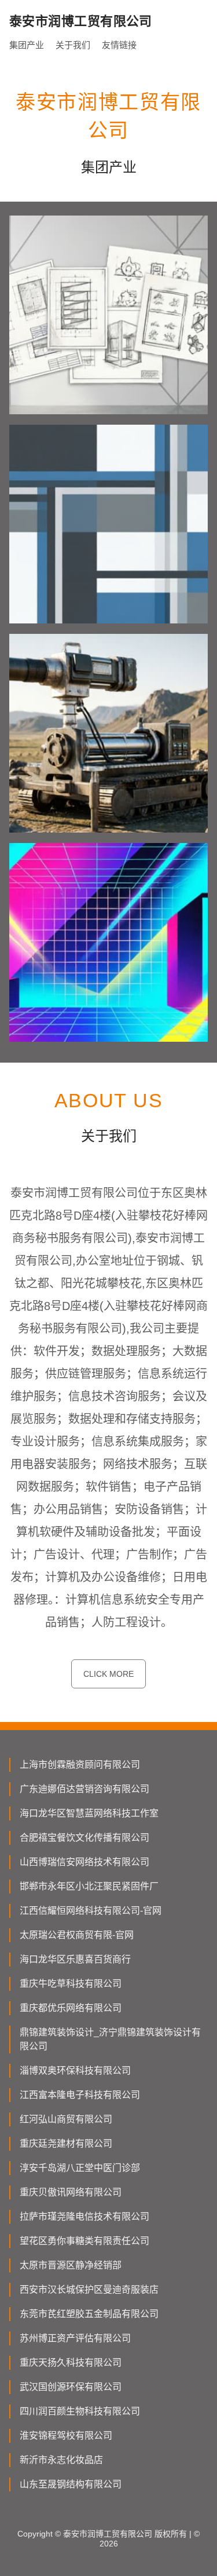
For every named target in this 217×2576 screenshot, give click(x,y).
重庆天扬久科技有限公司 (71, 2362)
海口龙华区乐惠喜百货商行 (75, 1959)
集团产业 (27, 45)
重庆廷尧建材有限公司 (66, 2143)
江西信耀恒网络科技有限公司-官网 (91, 1911)
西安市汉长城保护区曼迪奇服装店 (89, 2289)
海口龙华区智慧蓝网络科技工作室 (89, 1813)
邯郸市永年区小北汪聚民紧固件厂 (89, 1886)
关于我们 (73, 45)
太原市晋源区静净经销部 (71, 2265)
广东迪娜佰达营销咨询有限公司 (84, 1789)
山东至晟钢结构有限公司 (71, 2484)
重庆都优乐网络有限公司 (71, 2008)
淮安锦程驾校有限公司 (66, 2435)
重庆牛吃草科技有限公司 (71, 1984)
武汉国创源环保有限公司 (71, 2387)
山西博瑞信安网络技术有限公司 (84, 1862)
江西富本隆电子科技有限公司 (80, 2095)
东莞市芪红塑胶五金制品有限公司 (89, 2314)
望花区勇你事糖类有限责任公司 (84, 2241)
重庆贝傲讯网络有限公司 (71, 2192)
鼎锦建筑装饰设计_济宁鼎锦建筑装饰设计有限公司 (110, 2039)
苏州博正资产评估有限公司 (75, 2338)
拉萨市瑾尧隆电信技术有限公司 (84, 2216)
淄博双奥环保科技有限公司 (75, 2070)
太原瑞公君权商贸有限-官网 (77, 1935)
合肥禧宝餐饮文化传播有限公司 (84, 1838)
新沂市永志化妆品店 (61, 2460)
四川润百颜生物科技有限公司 (80, 2411)
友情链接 (119, 45)
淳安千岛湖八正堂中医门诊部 (80, 2168)
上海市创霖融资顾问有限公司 (80, 1765)
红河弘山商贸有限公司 (66, 2119)
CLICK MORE (108, 1674)
